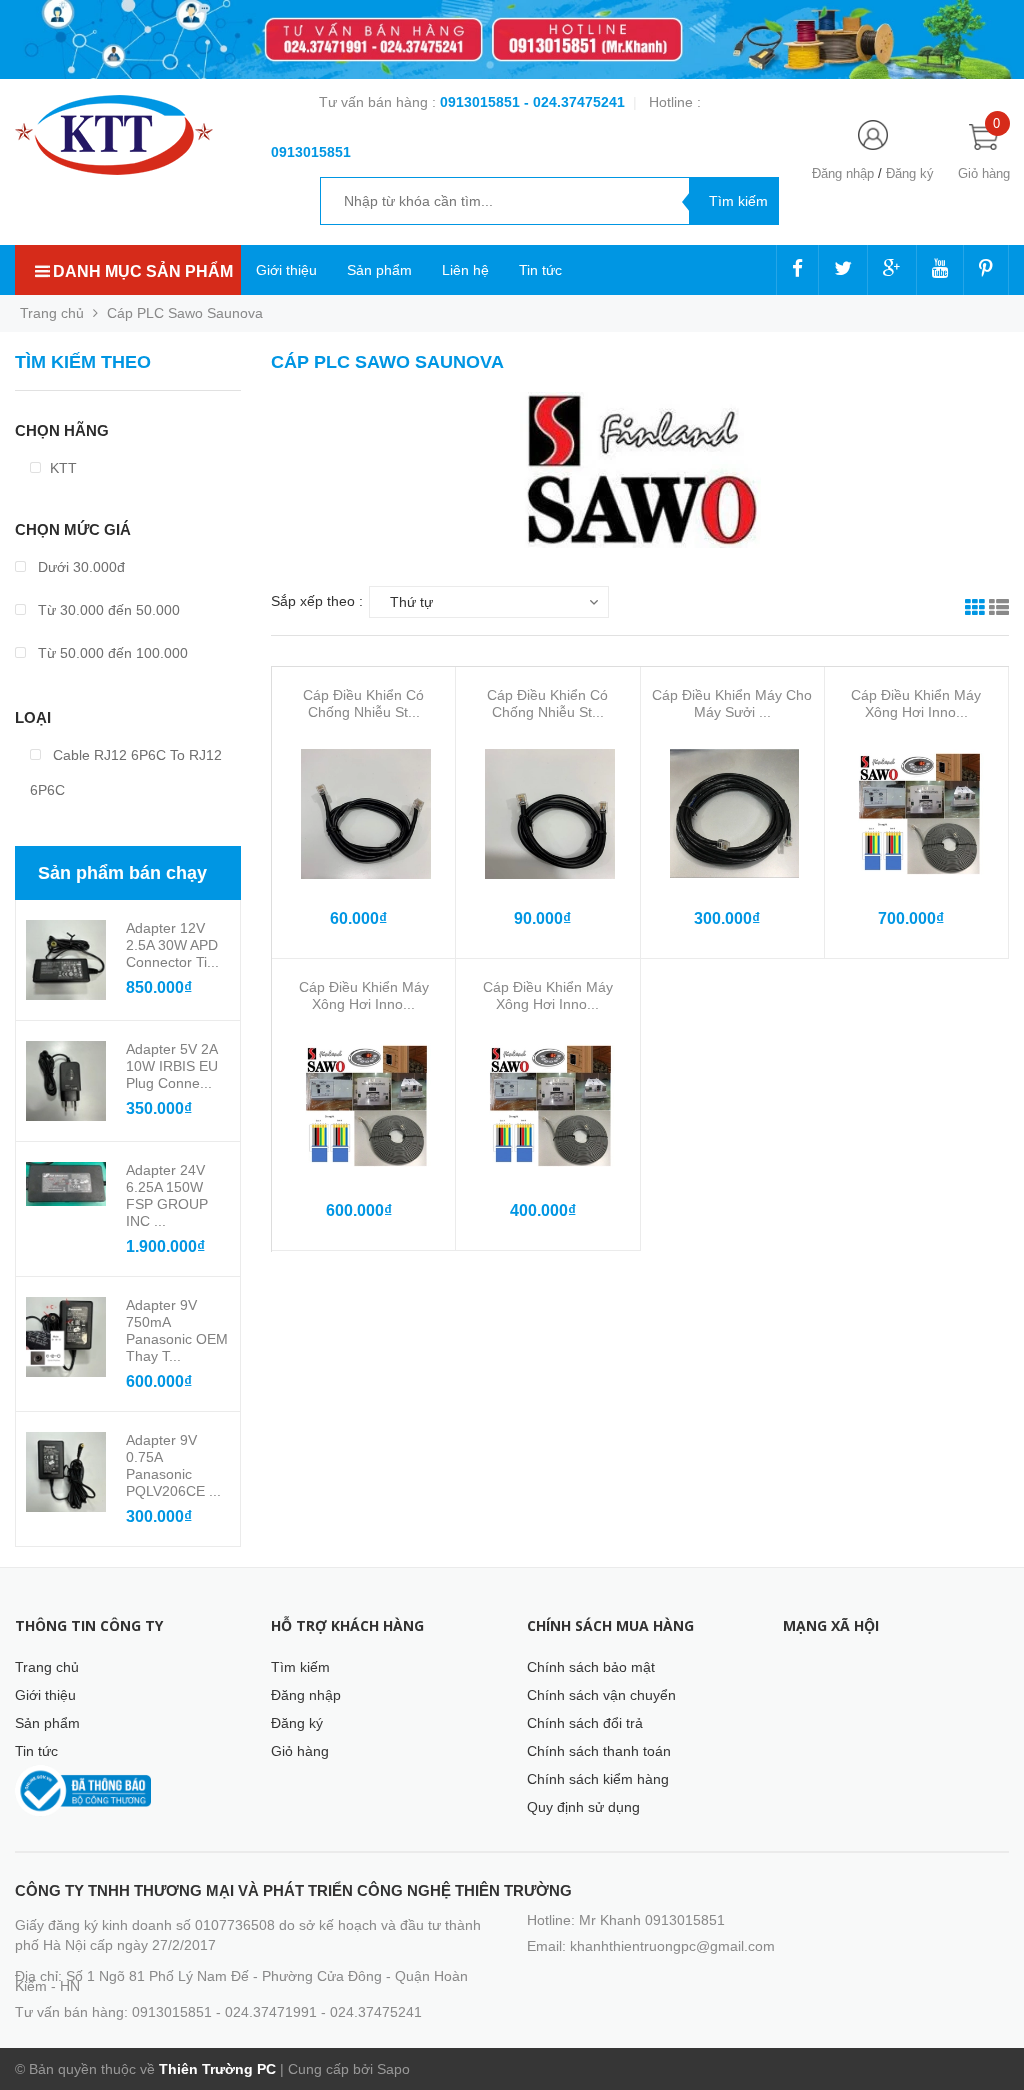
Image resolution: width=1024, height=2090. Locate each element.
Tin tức (540, 270)
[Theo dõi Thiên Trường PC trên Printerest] (986, 270)
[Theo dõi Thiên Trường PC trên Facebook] (797, 270)
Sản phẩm (379, 270)
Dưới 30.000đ (79, 567)
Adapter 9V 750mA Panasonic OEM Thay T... (177, 1330)
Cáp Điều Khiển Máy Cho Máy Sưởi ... (732, 703)
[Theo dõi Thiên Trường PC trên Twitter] (843, 270)
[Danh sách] (999, 610)
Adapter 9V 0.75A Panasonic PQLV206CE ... (173, 1465)
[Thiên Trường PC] (114, 134)
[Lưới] (975, 610)
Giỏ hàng (300, 1751)
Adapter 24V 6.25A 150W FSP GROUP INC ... (167, 1195)
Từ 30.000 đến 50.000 (107, 610)
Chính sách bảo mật (591, 1667)
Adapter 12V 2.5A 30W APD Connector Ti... (172, 945)
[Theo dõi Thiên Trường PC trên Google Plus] (892, 270)
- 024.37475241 (574, 102)
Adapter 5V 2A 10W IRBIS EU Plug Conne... (172, 1066)
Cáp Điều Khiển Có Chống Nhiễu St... (363, 703)
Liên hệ (465, 270)
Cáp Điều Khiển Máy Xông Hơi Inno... (916, 703)
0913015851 (482, 102)
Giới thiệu (286, 270)
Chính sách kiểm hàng (598, 1779)
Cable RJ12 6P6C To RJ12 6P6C (126, 772)
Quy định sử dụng (583, 1807)
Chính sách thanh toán (599, 1751)
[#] (512, 39)
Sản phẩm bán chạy (122, 873)
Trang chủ (47, 1667)
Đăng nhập (843, 173)
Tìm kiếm (300, 1667)
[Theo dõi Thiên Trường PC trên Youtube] (940, 270)
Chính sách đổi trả (585, 1723)
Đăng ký (910, 173)
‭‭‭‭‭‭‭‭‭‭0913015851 (311, 152)
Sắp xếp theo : (317, 601)
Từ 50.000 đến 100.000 (111, 653)
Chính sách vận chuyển (601, 1695)
